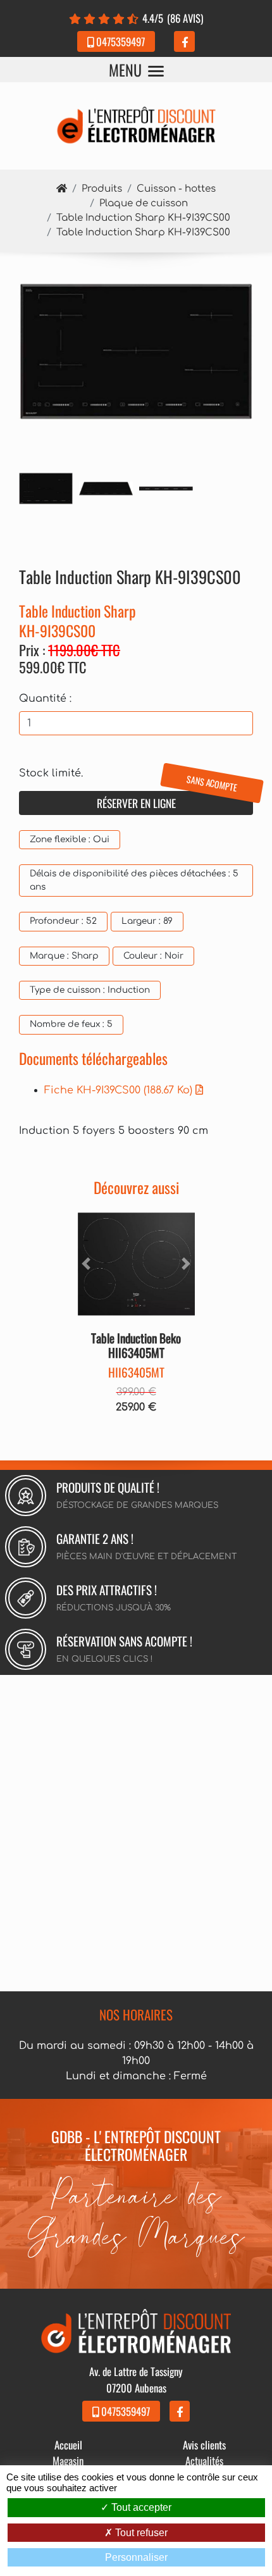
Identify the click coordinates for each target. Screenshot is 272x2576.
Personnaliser (136, 2557)
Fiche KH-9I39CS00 (118, 1090)
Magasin (68, 2461)
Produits (102, 189)
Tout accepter (140, 2507)
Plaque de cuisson (144, 203)
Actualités (204, 2461)
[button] (87, 1264)
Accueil (68, 2445)
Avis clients (204, 2445)
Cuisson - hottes (176, 189)
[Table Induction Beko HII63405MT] (136, 1264)
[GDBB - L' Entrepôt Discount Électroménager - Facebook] (184, 41)
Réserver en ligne (168, 801)
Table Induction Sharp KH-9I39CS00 (143, 218)
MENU (125, 70)
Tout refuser (140, 2533)
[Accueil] (62, 189)
